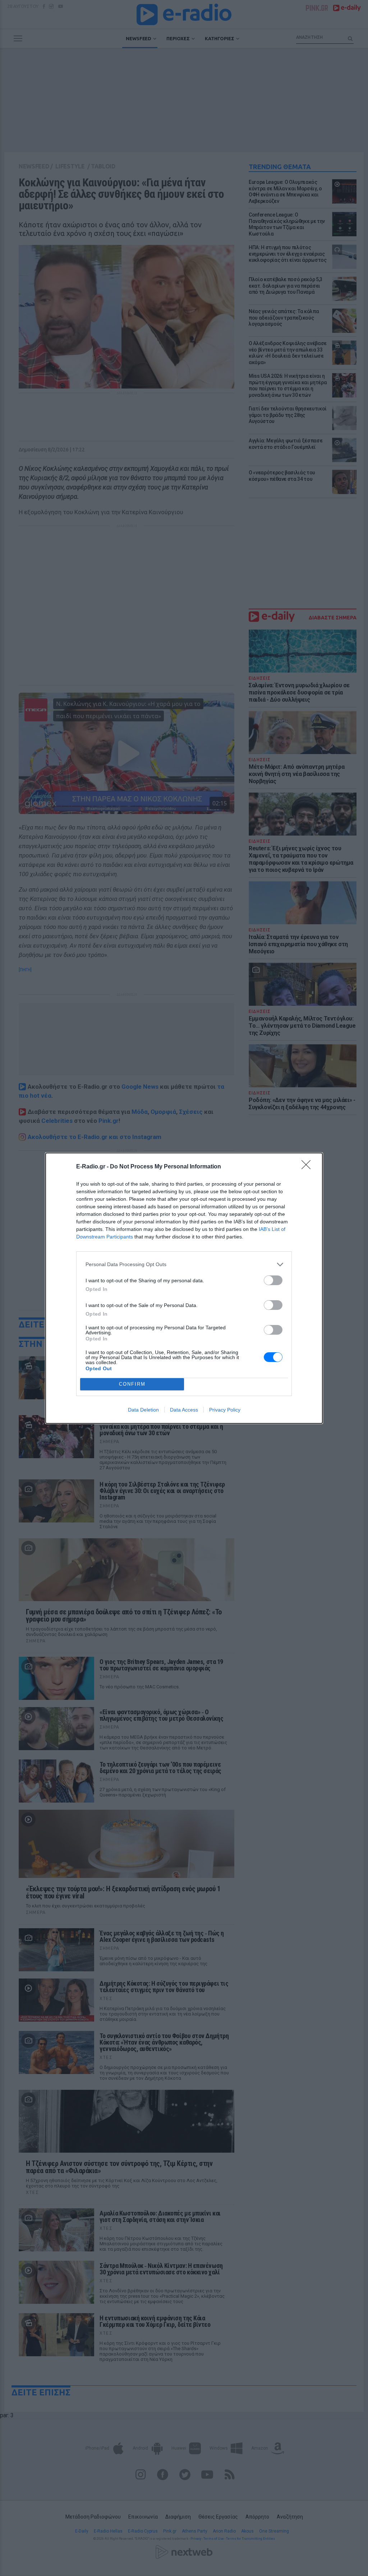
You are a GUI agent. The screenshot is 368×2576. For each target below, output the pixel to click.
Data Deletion (143, 1410)
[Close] (308, 1167)
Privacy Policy (225, 1410)
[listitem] (184, 1264)
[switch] (273, 1280)
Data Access (184, 1410)
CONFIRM (132, 1384)
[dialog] (184, 1288)
